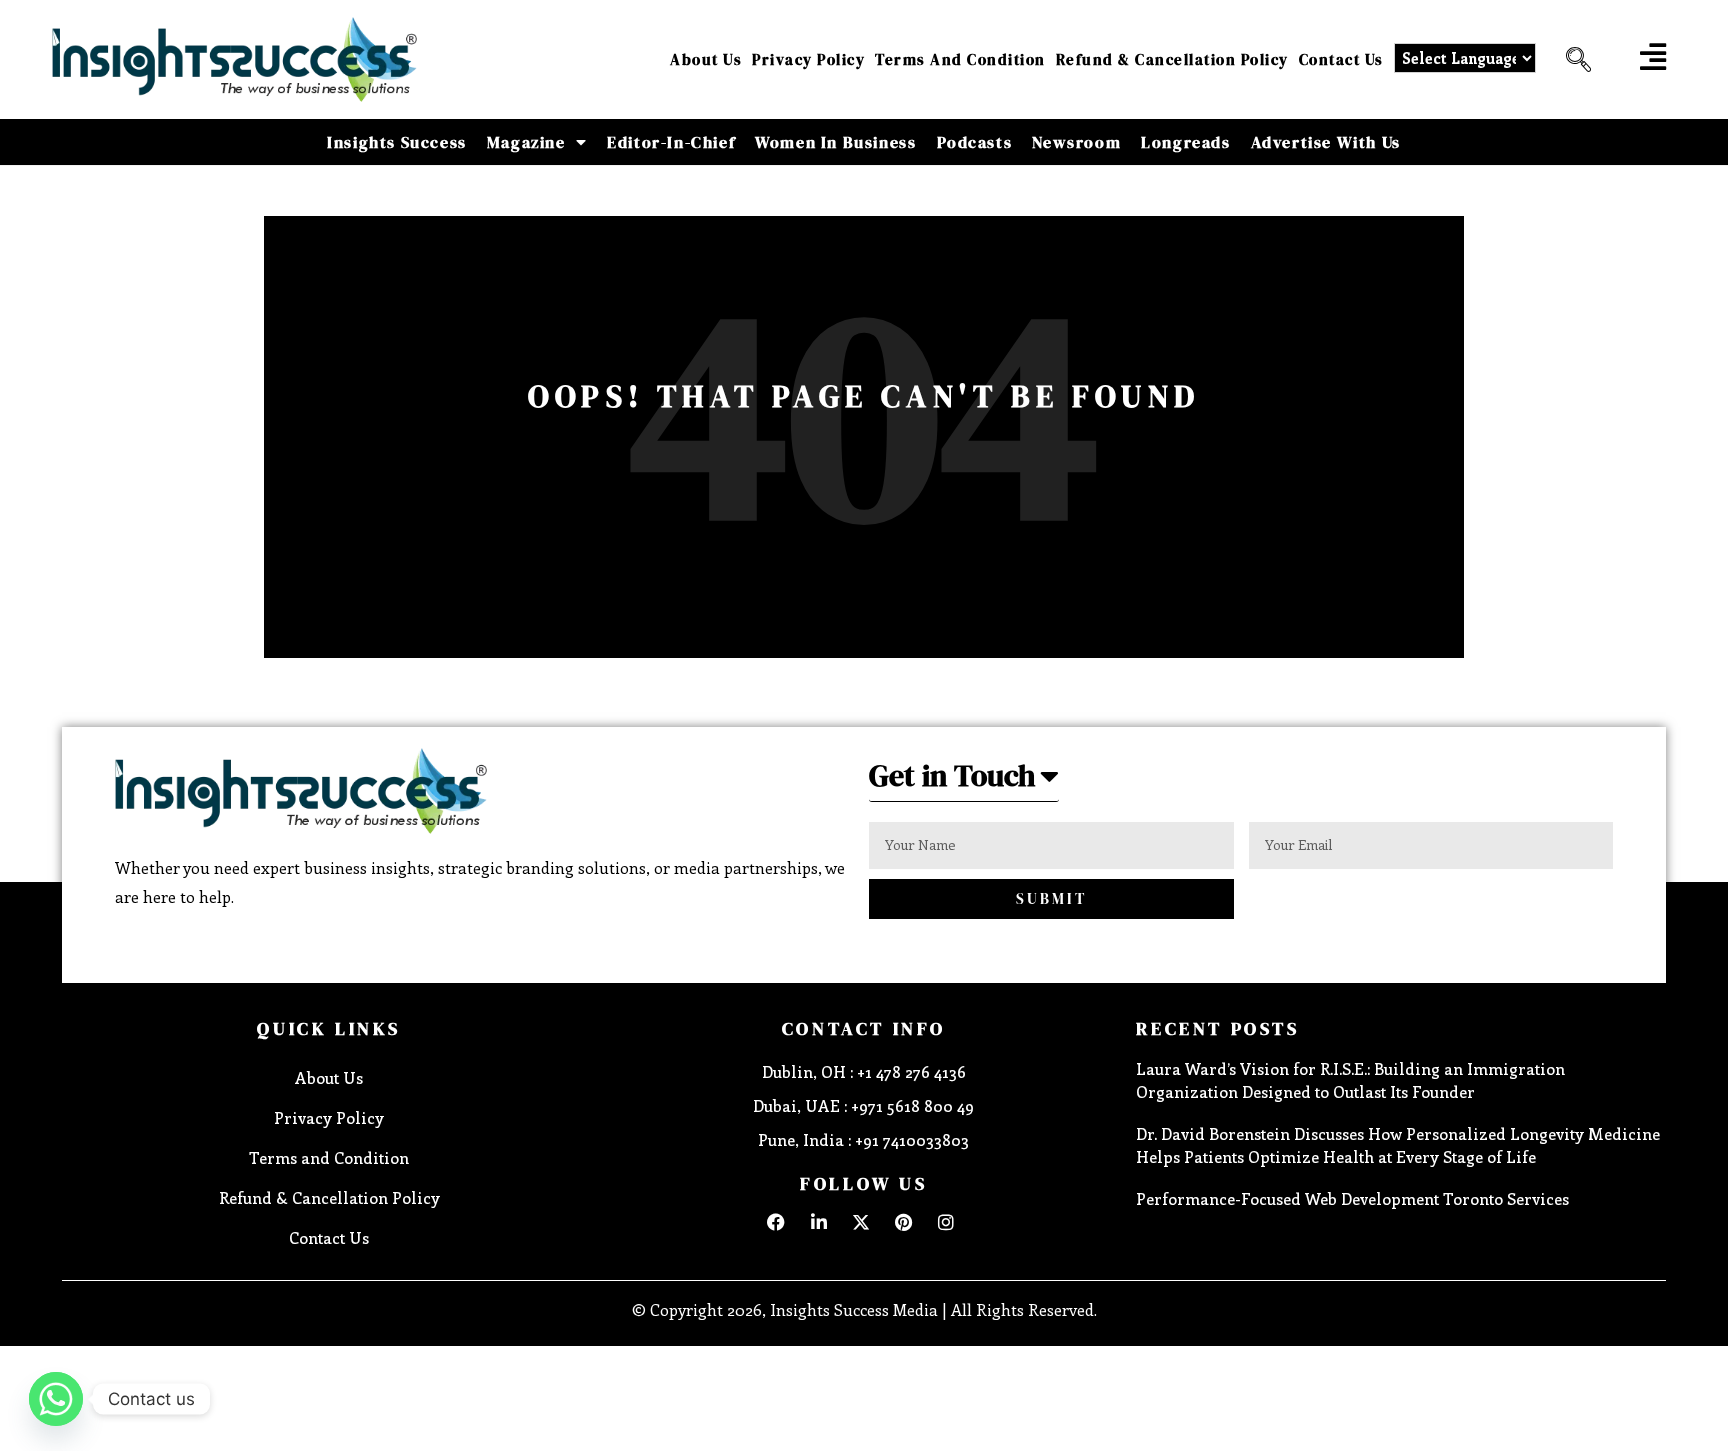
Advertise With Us (1326, 142)
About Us (706, 59)
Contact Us (1341, 59)
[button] (1571, 60)
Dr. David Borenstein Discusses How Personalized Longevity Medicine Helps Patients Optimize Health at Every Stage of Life (1398, 1144)
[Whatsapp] (56, 1399)
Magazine (526, 142)
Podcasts (975, 142)
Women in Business (835, 142)
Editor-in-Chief (671, 142)
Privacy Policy (808, 59)
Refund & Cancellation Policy (1172, 59)
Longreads (1185, 142)
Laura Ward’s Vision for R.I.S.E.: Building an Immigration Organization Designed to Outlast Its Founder (1350, 1079)
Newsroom (1076, 142)
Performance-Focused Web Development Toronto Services (1352, 1198)
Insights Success (397, 142)
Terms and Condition (960, 59)
